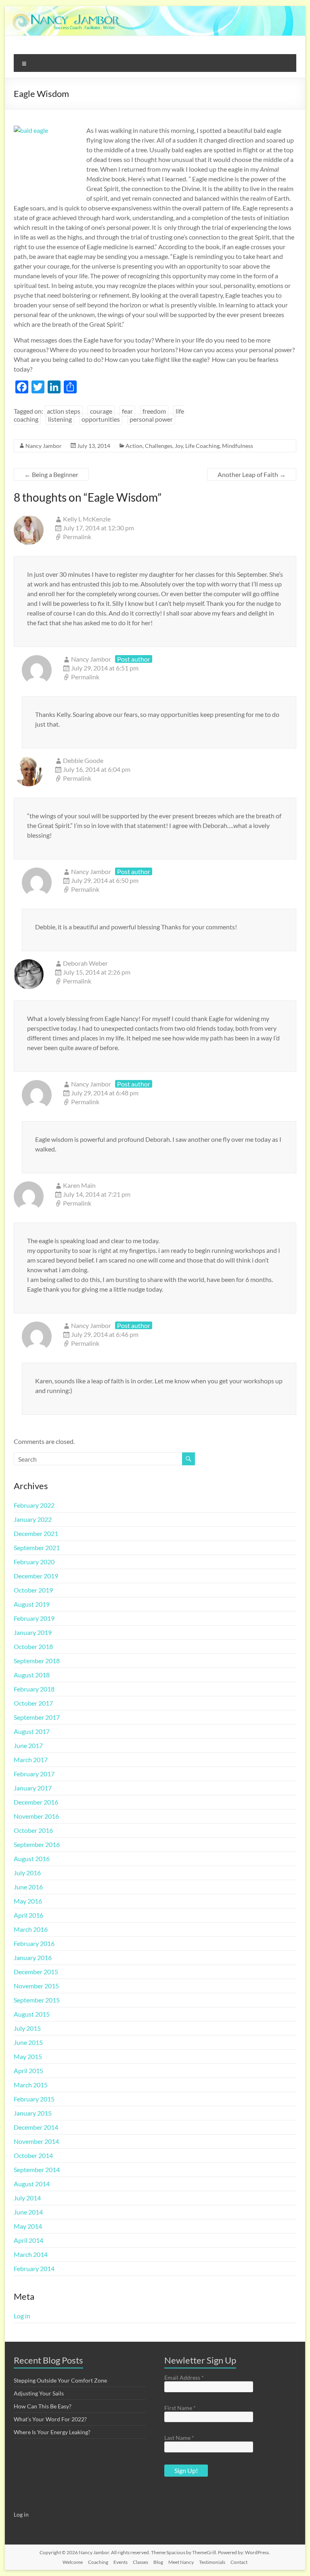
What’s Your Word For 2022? (50, 2419)
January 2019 (33, 1632)
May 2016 (28, 1901)
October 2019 (33, 1590)
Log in (22, 2316)
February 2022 (34, 1505)
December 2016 (36, 1802)
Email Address (184, 2377)
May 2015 (28, 2056)
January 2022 (33, 1519)
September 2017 (37, 1717)
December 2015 (36, 1972)
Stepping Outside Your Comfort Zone (60, 2380)
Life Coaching (202, 446)
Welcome (73, 2562)
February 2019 (34, 1618)
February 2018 (34, 1689)
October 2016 (33, 1830)
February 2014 (34, 2268)
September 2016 (37, 1844)
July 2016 (27, 1873)
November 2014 (36, 2141)
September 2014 (37, 2169)
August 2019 (32, 1604)
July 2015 (27, 2028)
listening (60, 419)
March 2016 (31, 1929)
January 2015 (33, 2113)
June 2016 (28, 1887)
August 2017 (32, 1731)
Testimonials (212, 2562)
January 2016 (33, 1957)
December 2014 (36, 2127)
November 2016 (36, 1816)
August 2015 (32, 2014)
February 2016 (34, 1943)
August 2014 (32, 2184)
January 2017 (33, 1788)
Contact (239, 2562)
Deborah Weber (85, 963)
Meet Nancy (181, 2562)
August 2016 (32, 1858)
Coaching (98, 2562)
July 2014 (27, 2198)
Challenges (159, 446)
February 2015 (34, 2099)
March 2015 (31, 2085)
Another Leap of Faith (252, 474)
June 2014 (28, 2212)
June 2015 (28, 2042)
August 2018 (32, 1675)
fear (127, 411)
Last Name (179, 2438)
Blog (158, 2562)
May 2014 (28, 2226)
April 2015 (28, 2071)
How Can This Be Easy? (43, 2406)
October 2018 (33, 1646)
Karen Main (79, 1185)
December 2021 (36, 1533)
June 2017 (28, 1745)
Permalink (77, 537)
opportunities (101, 419)
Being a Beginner (51, 474)
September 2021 (37, 1547)
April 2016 (28, 1915)
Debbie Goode (83, 760)
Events (120, 2562)
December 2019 (36, 1576)
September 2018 (37, 1661)
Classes (140, 2562)
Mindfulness (238, 446)
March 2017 (31, 1760)
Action (134, 446)
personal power (151, 419)
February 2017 (34, 1774)
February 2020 (34, 1562)
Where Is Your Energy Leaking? (52, 2432)
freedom (154, 411)
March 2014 (31, 2254)
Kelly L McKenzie (87, 519)
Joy (179, 446)
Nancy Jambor (44, 446)
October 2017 (33, 1703)
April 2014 (28, 2240)
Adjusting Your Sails (39, 2393)
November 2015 (36, 1986)
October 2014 (33, 2155)
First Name (180, 2408)
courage (101, 411)
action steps (64, 411)
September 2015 (37, 2000)
